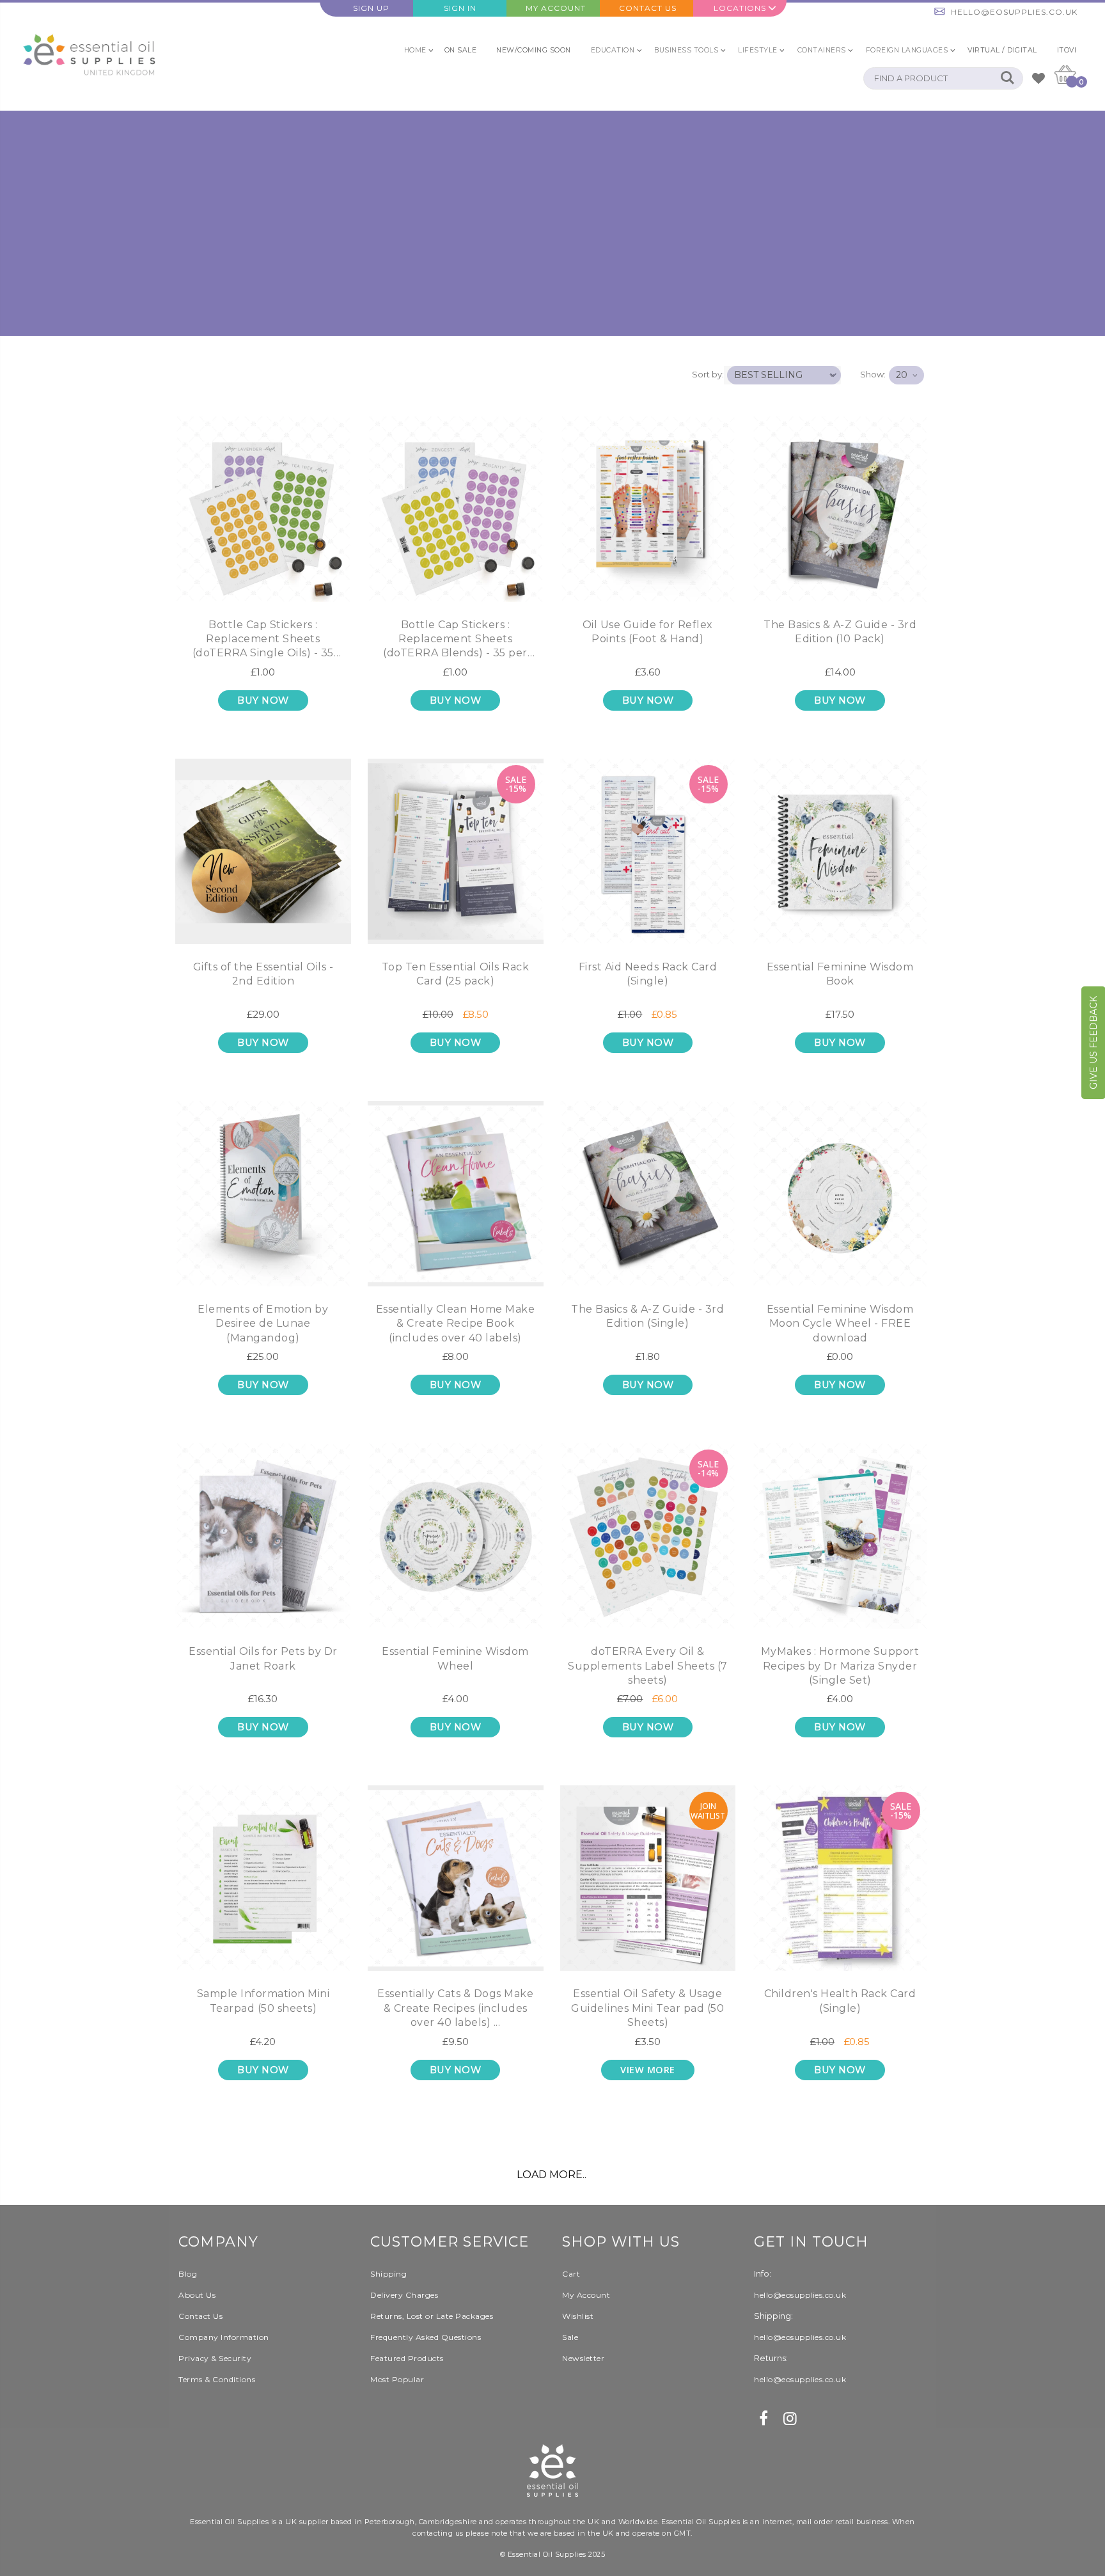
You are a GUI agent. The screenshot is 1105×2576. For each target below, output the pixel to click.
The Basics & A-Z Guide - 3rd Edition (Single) (647, 1316)
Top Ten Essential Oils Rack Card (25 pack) (456, 974)
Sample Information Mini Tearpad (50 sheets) (263, 2001)
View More (648, 2070)
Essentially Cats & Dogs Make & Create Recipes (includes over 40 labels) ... (455, 2008)
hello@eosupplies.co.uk (1014, 12)
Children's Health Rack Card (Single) (840, 2001)
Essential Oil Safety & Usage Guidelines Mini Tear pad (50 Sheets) (647, 2008)
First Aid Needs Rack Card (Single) (648, 974)
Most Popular (397, 2379)
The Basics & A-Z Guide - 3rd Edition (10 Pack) (840, 632)
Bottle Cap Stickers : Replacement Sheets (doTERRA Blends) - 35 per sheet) (455, 641)
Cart (571, 2274)
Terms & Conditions (217, 2379)
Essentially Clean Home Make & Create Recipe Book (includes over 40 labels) (456, 1324)
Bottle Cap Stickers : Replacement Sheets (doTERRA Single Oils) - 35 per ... (263, 641)
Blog (188, 2274)
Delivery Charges (404, 2295)
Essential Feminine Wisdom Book (840, 974)
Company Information (224, 2337)
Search (1007, 78)
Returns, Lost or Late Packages (432, 2316)
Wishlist (578, 2316)
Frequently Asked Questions (426, 2337)
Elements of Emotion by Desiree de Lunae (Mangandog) (263, 1324)
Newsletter (583, 2358)
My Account (556, 8)
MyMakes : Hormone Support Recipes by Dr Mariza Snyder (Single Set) (840, 1666)
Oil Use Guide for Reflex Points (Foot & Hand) (648, 632)
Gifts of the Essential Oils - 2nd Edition (263, 974)
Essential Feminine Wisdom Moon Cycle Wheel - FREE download (840, 1324)
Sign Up (371, 8)
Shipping (388, 2274)
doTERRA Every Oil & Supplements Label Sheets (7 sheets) (648, 1666)
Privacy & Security (215, 2358)
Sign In (460, 8)
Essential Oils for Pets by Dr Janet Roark (263, 1658)
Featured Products (407, 2358)
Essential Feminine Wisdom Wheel (455, 1658)
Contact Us (648, 8)
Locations (740, 8)
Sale (570, 2337)
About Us (197, 2295)
